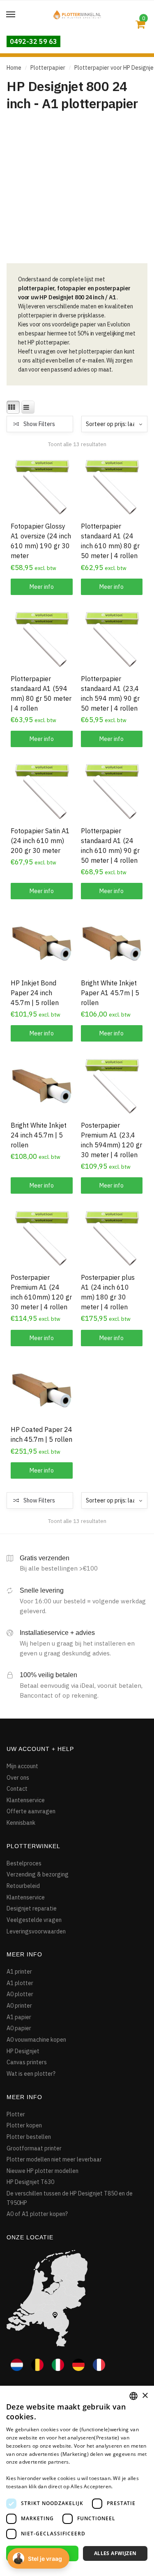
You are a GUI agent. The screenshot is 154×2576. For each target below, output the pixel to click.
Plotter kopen (24, 2125)
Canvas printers (27, 2062)
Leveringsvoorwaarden (36, 1931)
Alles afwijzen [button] (115, 2553)
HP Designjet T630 (30, 2182)
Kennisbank (21, 1823)
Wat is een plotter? (31, 2074)
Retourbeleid (23, 1886)
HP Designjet (23, 2051)
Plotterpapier (48, 68)
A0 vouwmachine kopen (36, 2040)
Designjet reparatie (32, 1908)
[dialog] (77, 2481)
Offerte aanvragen (31, 1811)
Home (14, 68)
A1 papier (19, 2017)
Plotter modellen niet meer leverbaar (54, 2159)
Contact (17, 1789)
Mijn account (22, 1766)
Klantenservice (26, 1800)
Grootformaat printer (34, 2148)
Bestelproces (24, 1863)
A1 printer (19, 1972)
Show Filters (39, 424)
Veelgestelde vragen (34, 1920)
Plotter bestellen (29, 2137)
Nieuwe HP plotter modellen (43, 2171)
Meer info (42, 587)
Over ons (18, 1778)
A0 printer (19, 2006)
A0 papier (19, 2028)
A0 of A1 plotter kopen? (37, 2214)
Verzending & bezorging (38, 1874)
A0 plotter (20, 1994)
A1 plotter (20, 1983)
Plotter (16, 2114)
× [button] (145, 2396)
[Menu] (11, 15)
